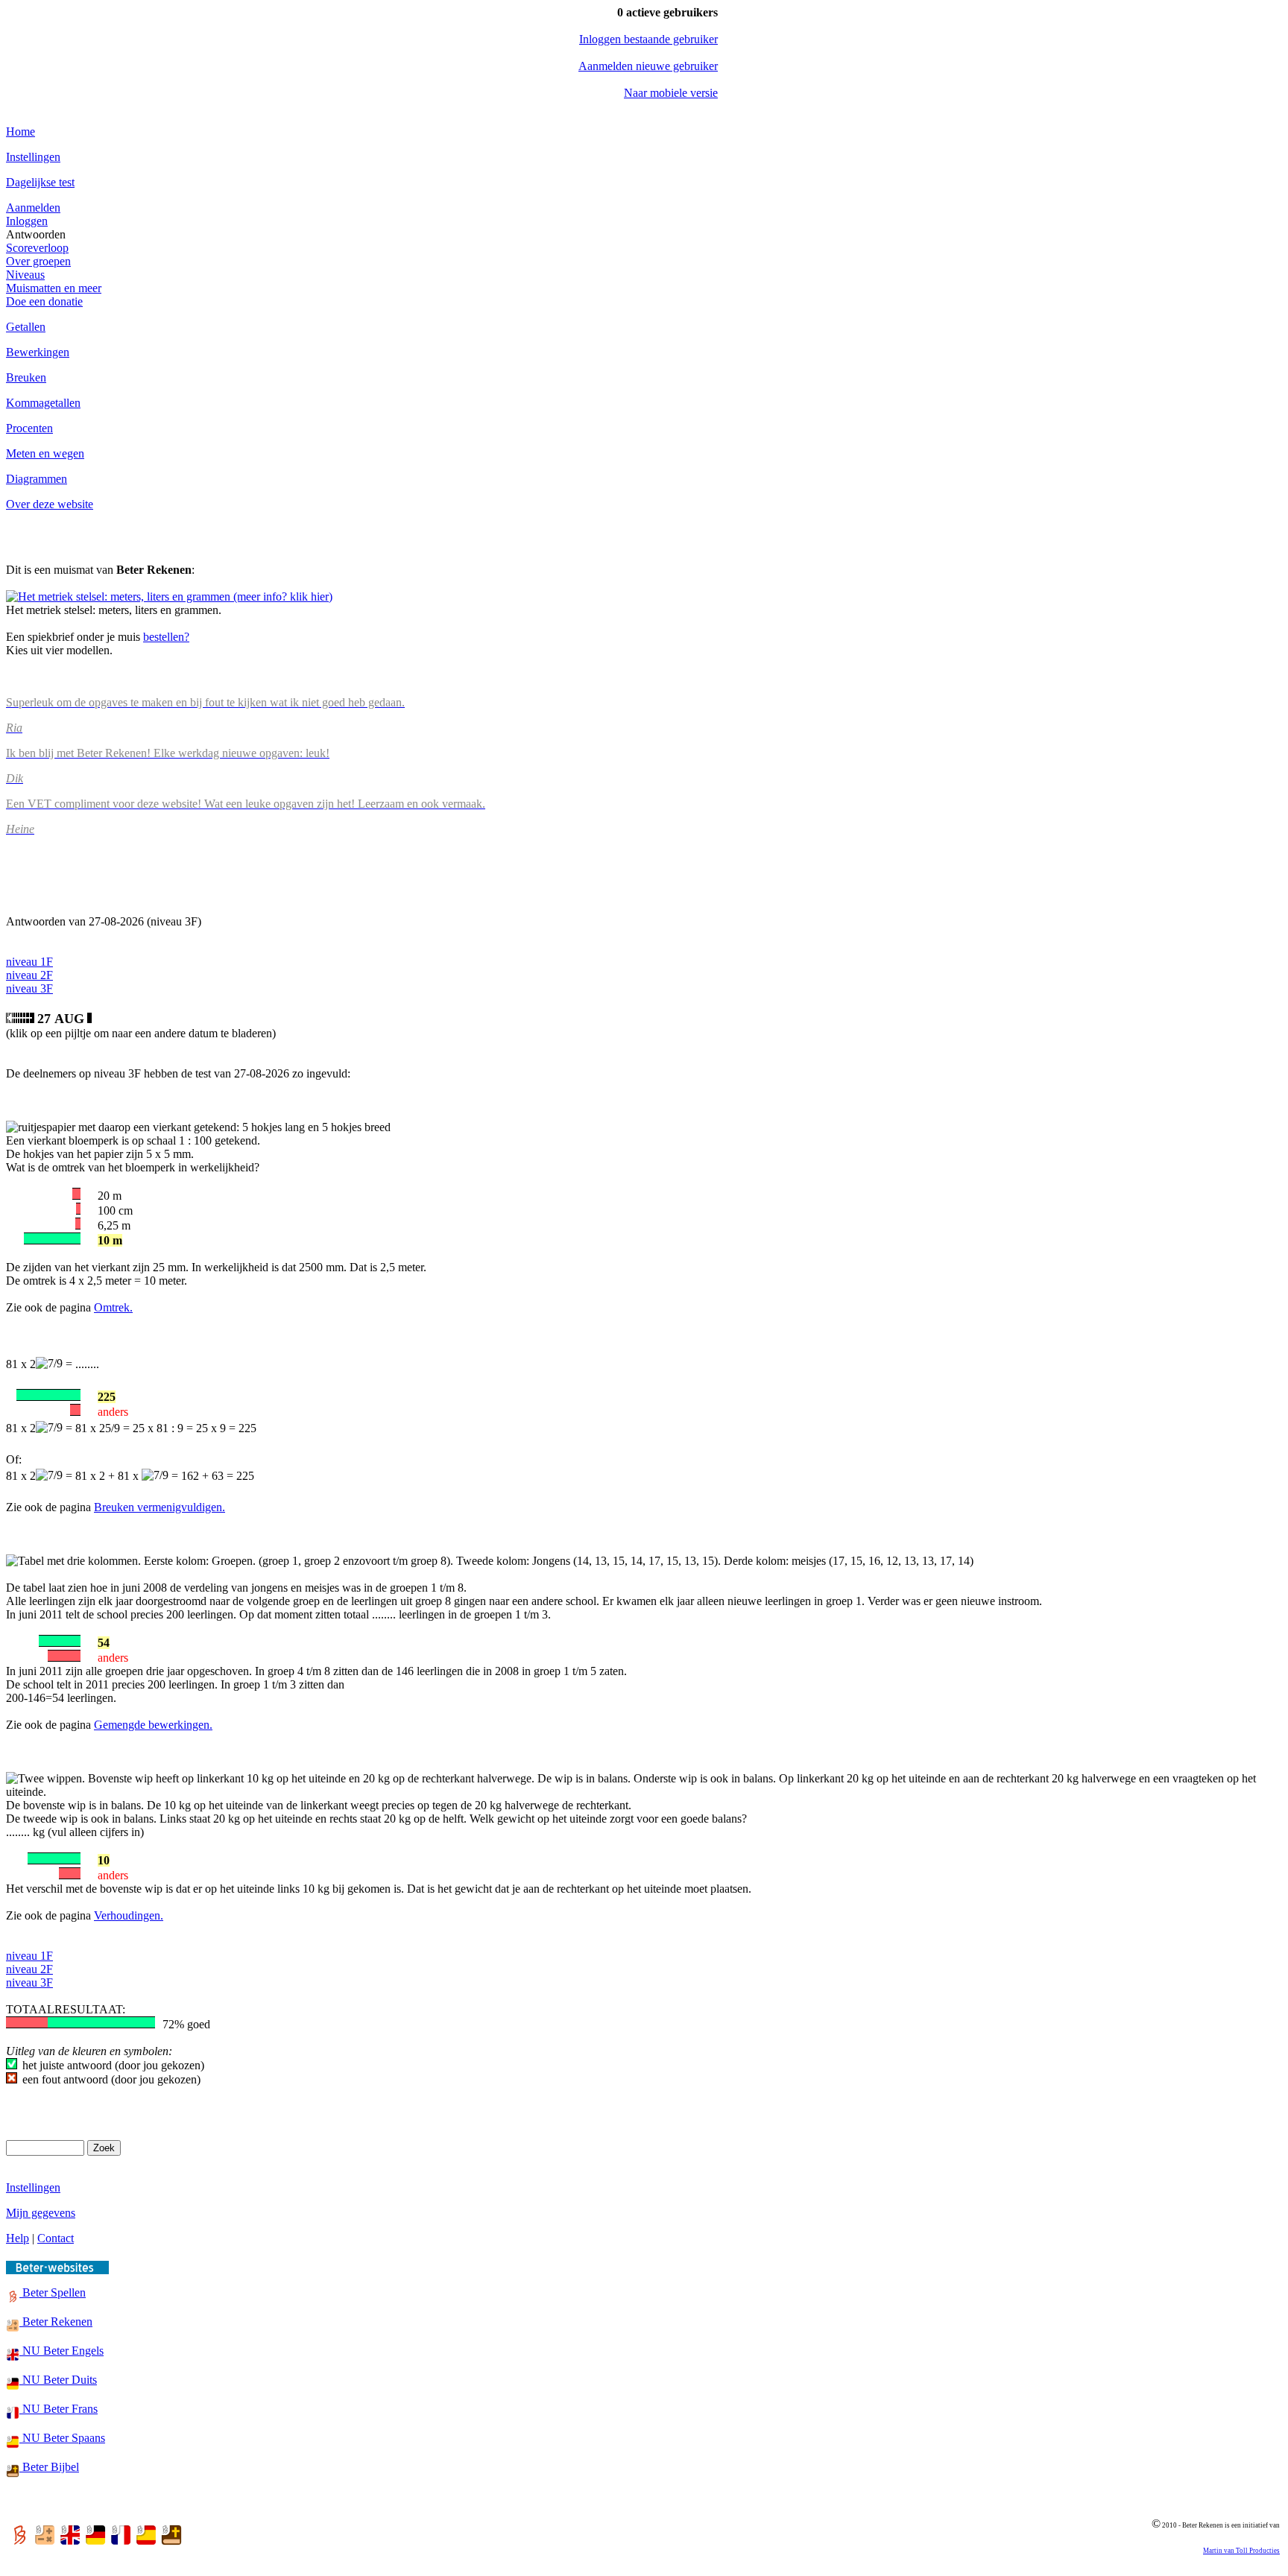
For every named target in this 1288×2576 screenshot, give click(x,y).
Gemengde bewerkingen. (153, 1725)
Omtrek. (113, 1307)
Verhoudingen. (129, 1915)
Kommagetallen (43, 403)
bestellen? (166, 637)
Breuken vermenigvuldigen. (160, 1507)
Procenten (29, 428)
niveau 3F (29, 988)
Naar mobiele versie (671, 93)
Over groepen (38, 261)
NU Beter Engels (61, 2351)
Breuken (26, 377)
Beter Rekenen (56, 2322)
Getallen (26, 327)
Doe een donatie (44, 301)
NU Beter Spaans (62, 2438)
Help (18, 2238)
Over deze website (50, 504)
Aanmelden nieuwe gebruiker (648, 66)
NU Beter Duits (58, 2380)
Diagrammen (37, 479)
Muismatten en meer (54, 288)
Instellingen (33, 157)
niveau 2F (29, 975)
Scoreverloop (37, 248)
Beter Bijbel (49, 2467)
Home (20, 132)
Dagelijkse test (40, 182)
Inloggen (27, 221)
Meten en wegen (45, 453)
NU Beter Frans (59, 2409)
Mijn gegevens (41, 2213)
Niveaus (25, 275)
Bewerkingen (38, 352)
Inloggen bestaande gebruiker (648, 39)
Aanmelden (33, 208)
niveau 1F (29, 962)
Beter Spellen (53, 2292)
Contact (56, 2238)
